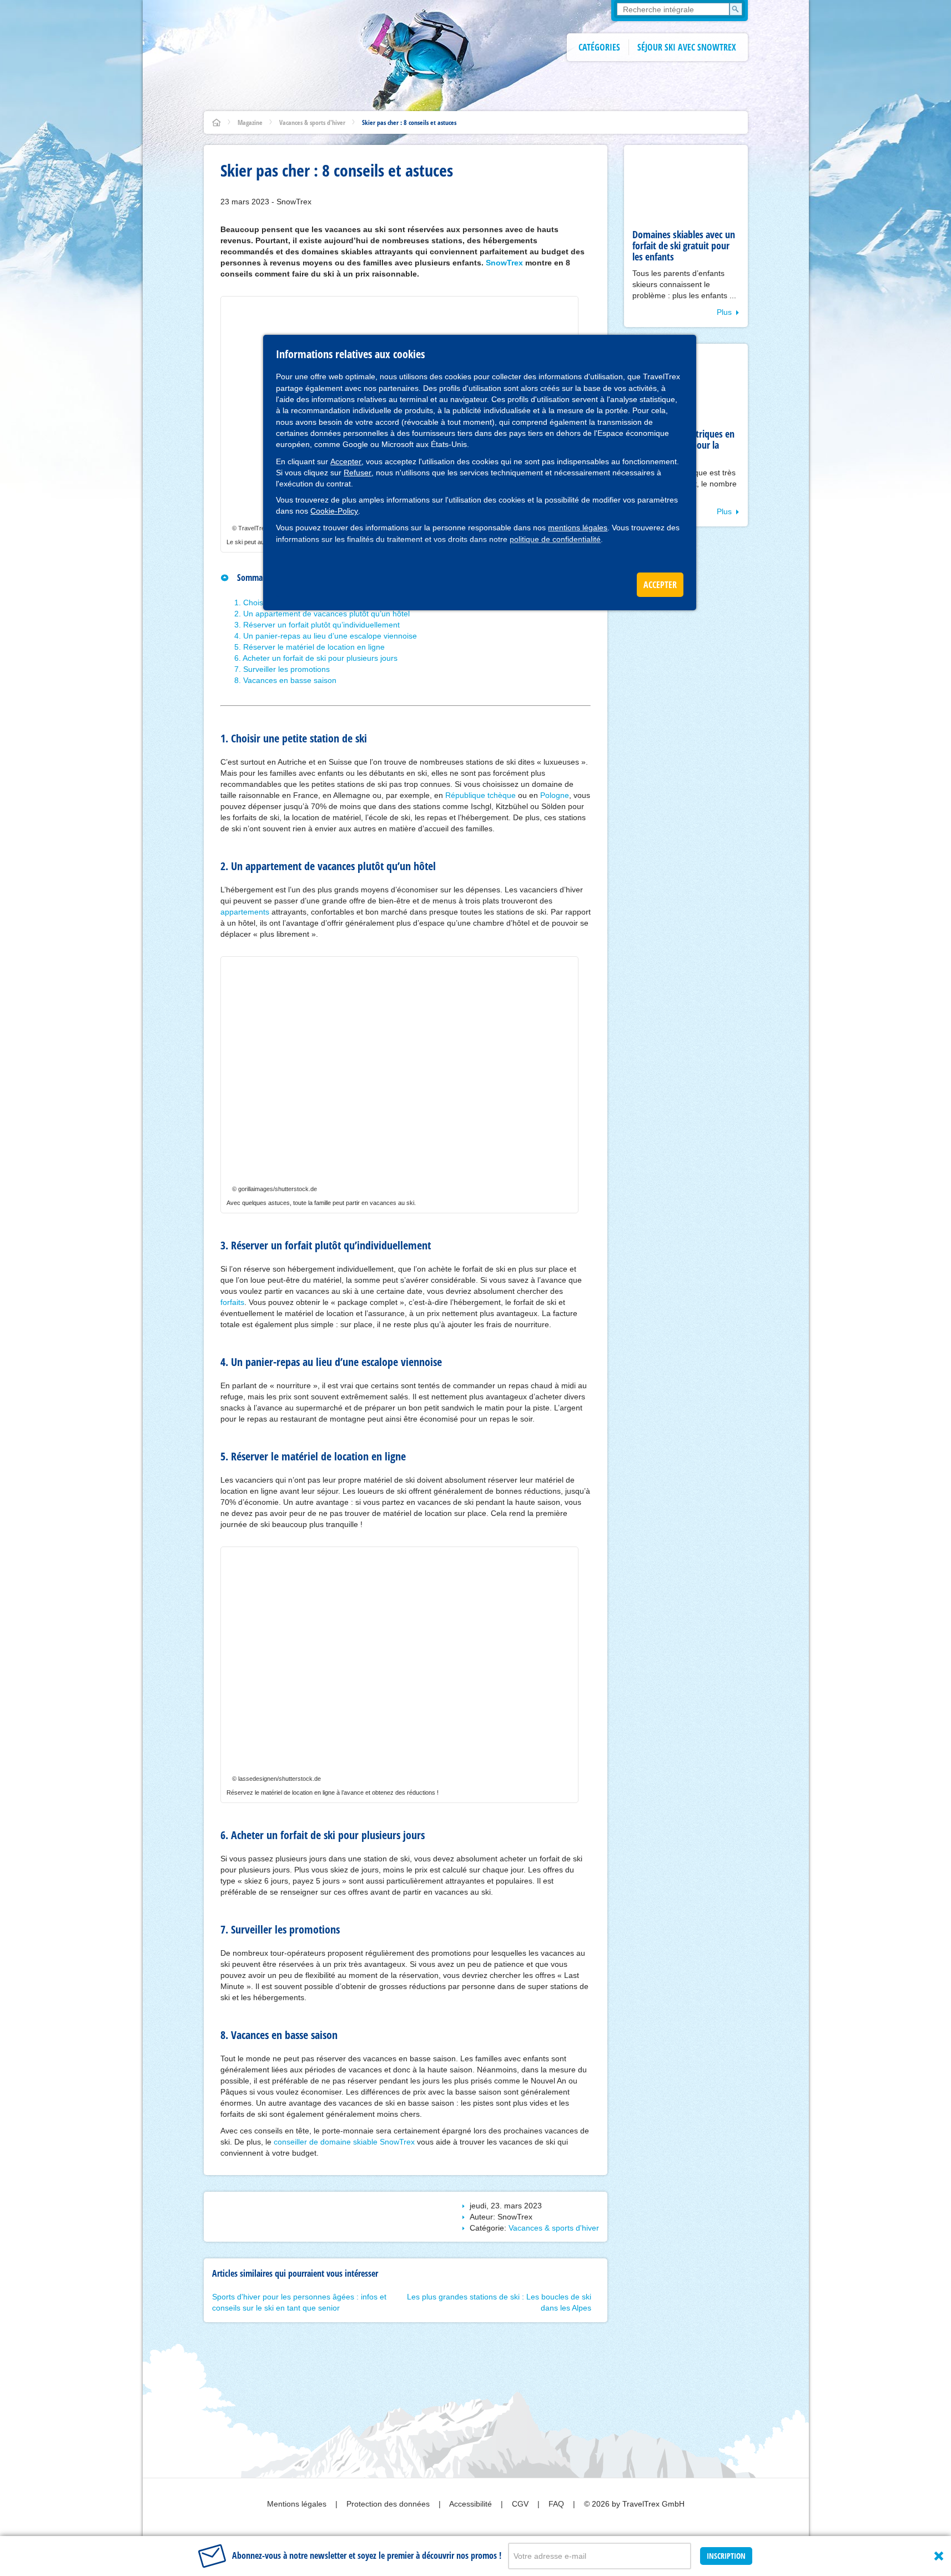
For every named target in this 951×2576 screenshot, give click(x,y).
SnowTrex (504, 263)
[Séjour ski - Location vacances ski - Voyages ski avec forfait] (217, 122)
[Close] (939, 2556)
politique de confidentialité (555, 539)
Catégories (599, 47)
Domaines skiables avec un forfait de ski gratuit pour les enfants (684, 245)
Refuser (358, 473)
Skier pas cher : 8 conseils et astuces (409, 122)
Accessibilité (472, 2504)
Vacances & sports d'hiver (312, 122)
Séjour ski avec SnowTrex (687, 47)
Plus (724, 312)
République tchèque (480, 795)
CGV (521, 2504)
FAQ (557, 2504)
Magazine (250, 122)
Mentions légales (298, 2504)
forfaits (232, 1302)
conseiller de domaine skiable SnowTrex (344, 2142)
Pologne (555, 795)
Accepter (346, 461)
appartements (245, 912)
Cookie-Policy (334, 511)
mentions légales (578, 528)
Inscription (726, 2556)
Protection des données (389, 2504)
